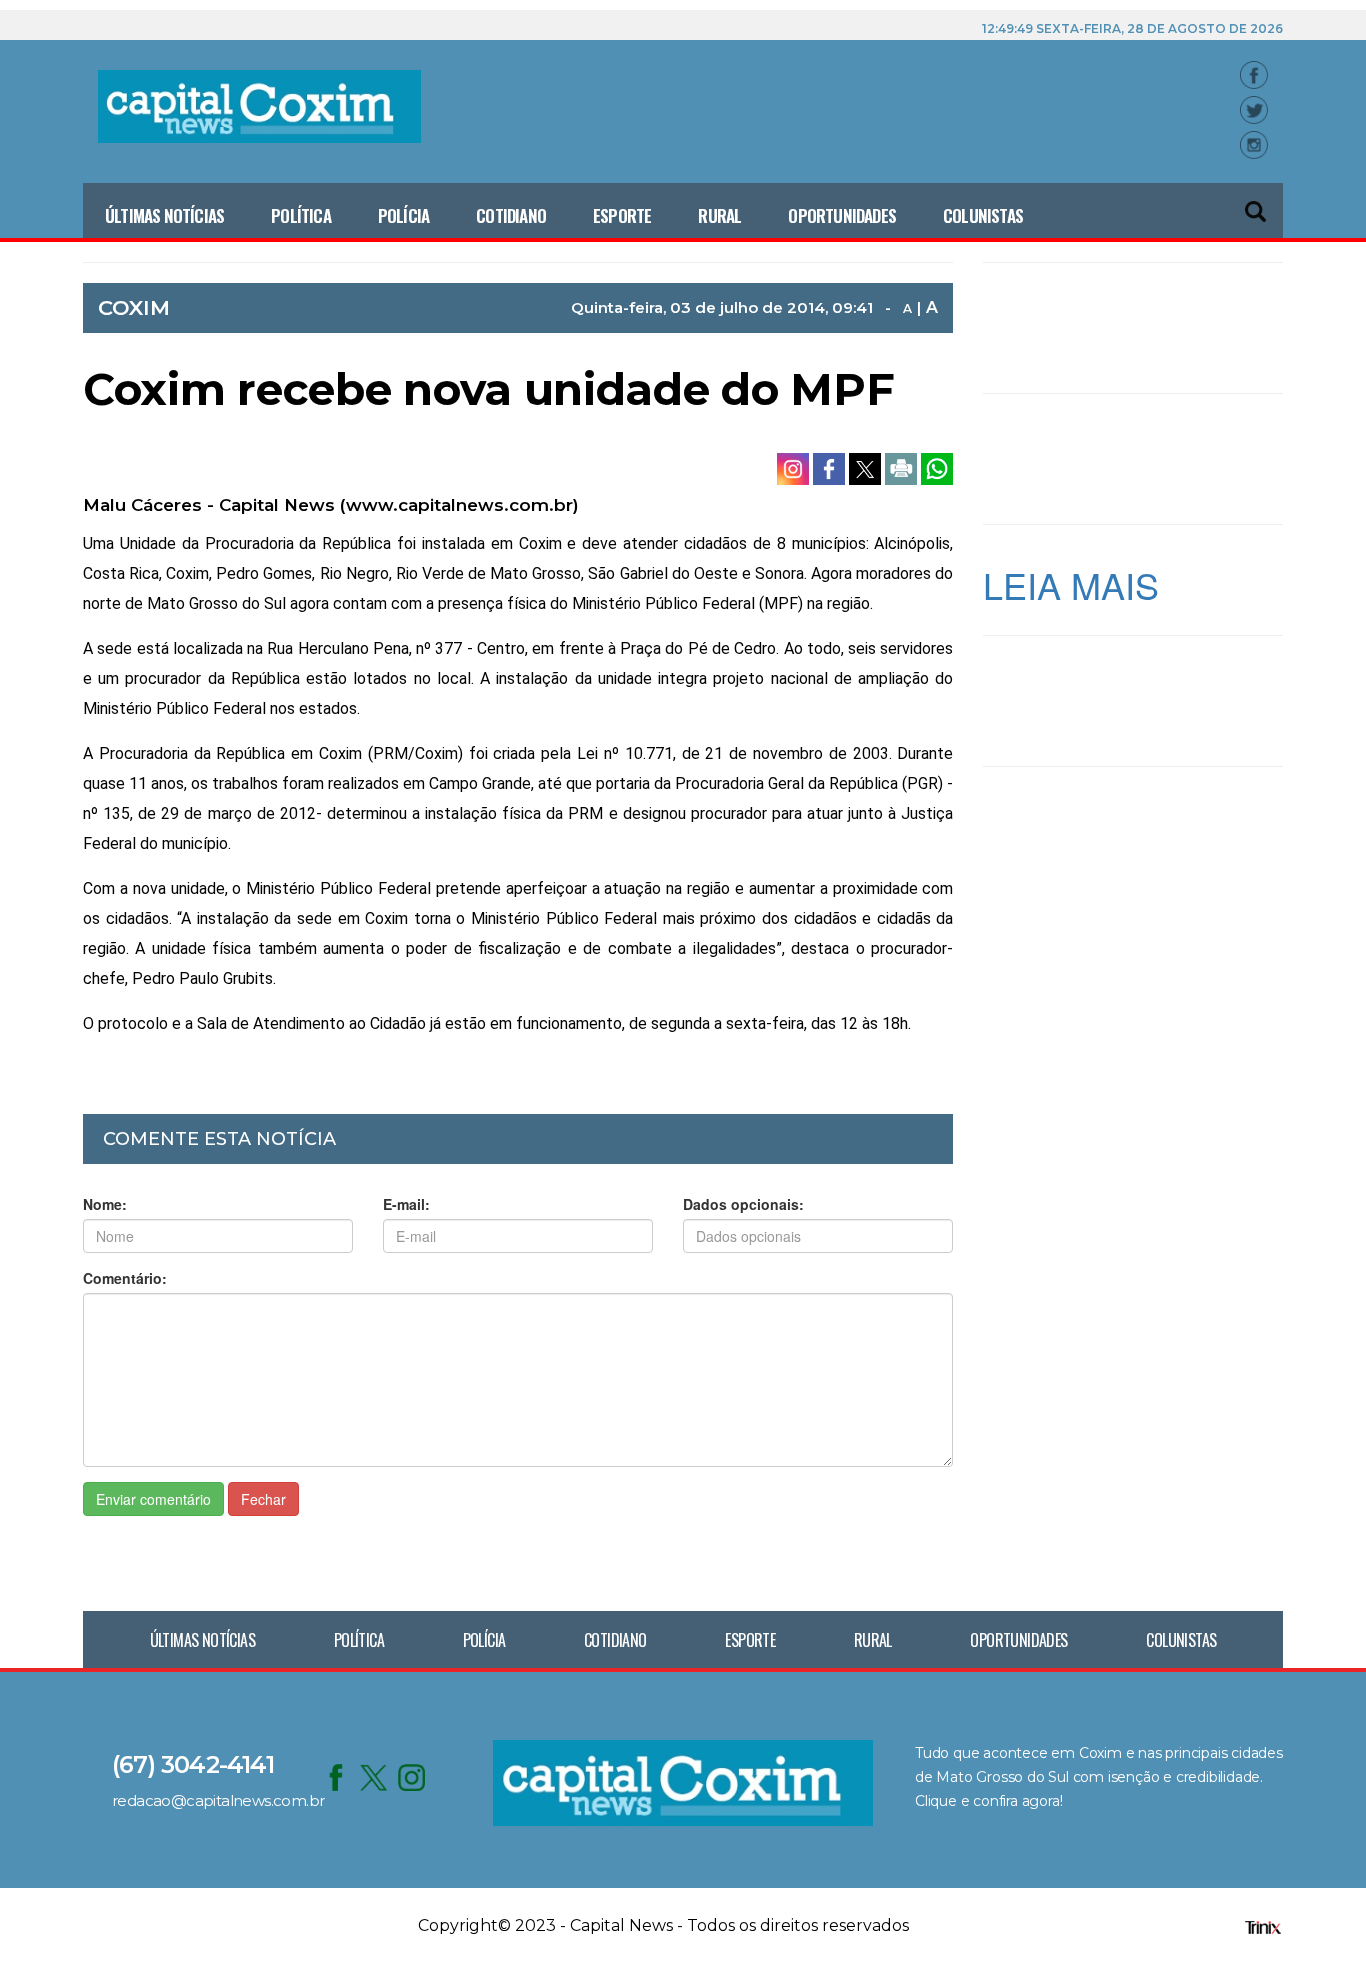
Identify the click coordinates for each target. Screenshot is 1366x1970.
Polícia (403, 215)
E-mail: (406, 1204)
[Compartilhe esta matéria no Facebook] (831, 467)
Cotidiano (511, 215)
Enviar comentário (153, 1499)
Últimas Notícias (164, 215)
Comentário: (125, 1278)
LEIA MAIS (1071, 584)
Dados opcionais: (743, 1204)
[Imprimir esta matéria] (903, 467)
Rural (719, 215)
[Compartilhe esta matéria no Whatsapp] (937, 467)
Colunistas (983, 215)
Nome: (105, 1204)
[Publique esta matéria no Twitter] (867, 467)
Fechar (263, 1499)
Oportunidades (842, 215)
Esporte (622, 215)
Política (301, 215)
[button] (1257, 202)
